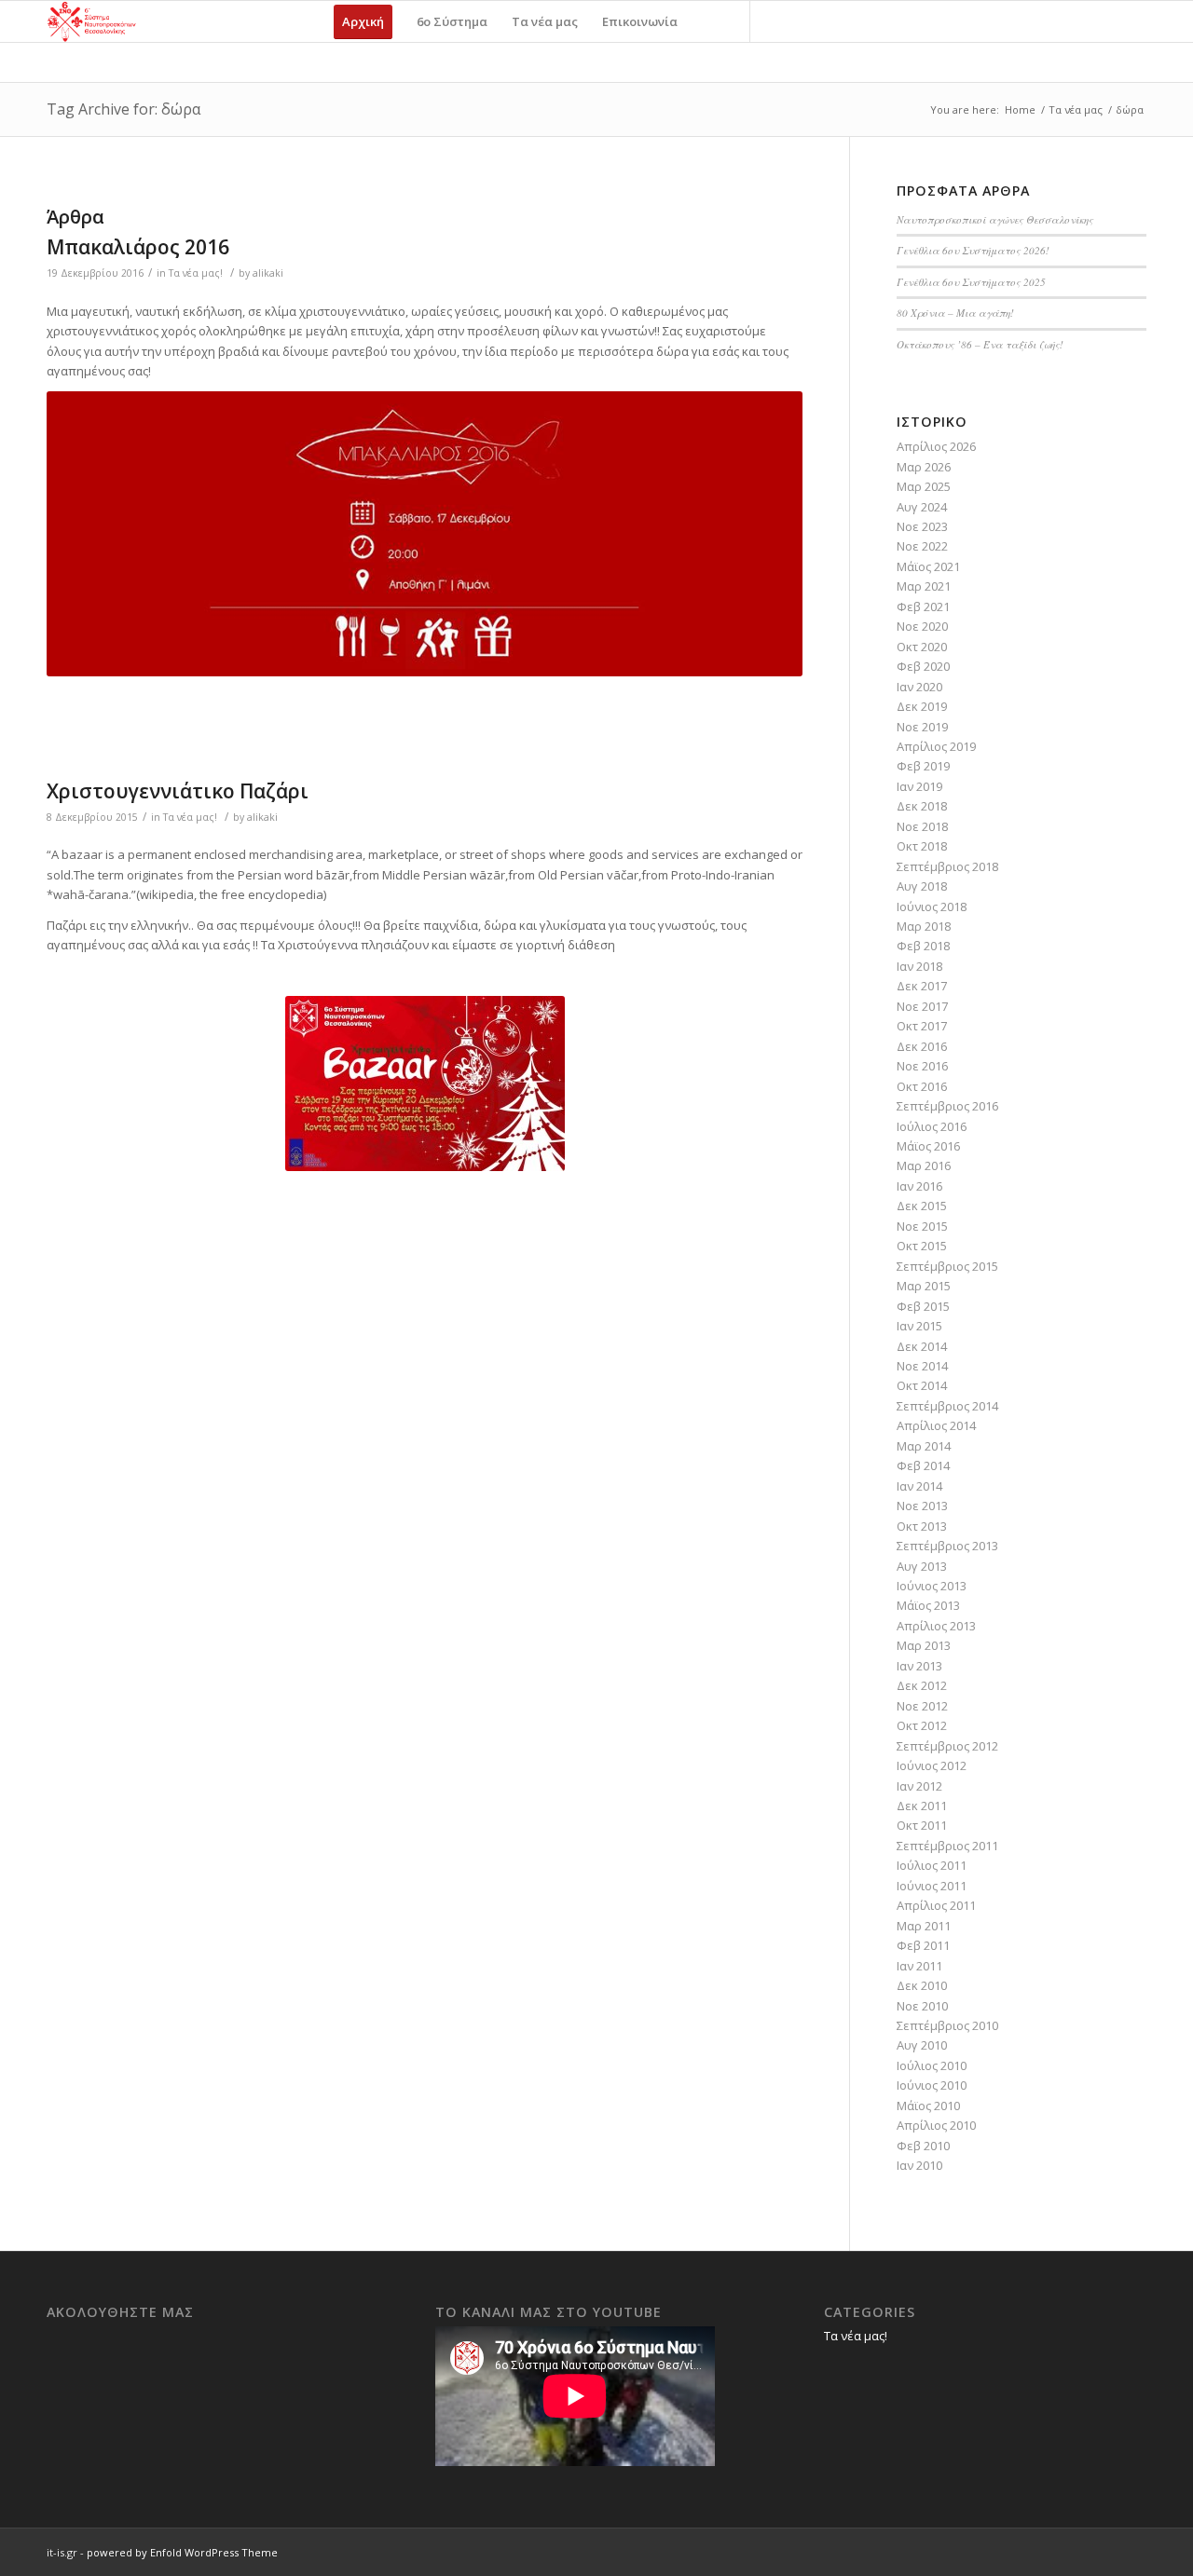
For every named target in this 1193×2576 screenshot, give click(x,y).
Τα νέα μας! (196, 273)
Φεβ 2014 (923, 1465)
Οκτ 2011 (922, 1825)
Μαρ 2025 (924, 486)
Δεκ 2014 (922, 1346)
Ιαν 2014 (919, 1486)
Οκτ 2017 (922, 1026)
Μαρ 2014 (924, 1446)
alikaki (268, 273)
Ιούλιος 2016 (932, 1126)
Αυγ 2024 (922, 507)
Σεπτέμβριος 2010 (947, 2025)
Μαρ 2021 (924, 586)
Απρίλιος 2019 (936, 746)
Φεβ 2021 (923, 607)
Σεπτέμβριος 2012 (947, 1746)
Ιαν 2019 (919, 786)
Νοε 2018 (922, 826)
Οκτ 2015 (922, 1246)
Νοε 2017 (922, 1006)
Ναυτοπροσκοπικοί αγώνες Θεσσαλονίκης (995, 219)
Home (1020, 109)
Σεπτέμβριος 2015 (947, 1266)
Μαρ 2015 (924, 1286)
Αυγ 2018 (922, 886)
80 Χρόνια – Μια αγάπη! (955, 313)
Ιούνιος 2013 (932, 1586)
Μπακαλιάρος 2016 (138, 247)
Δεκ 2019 (922, 706)
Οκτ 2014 (922, 1385)
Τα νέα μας (1076, 109)
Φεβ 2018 (923, 946)
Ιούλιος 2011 (932, 1865)
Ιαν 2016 (919, 1186)
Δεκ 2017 (922, 986)
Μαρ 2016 (924, 1165)
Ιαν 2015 (919, 1326)
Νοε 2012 (922, 1706)
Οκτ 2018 (922, 846)
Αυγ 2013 (922, 1566)
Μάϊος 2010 (928, 2106)
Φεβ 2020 (923, 666)
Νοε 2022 (922, 546)
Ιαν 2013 (919, 1666)
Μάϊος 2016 (928, 1146)
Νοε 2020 (922, 626)
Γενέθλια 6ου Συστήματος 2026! (973, 250)
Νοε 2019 (922, 727)
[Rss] (835, 20)
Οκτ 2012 (922, 1725)
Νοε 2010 (922, 2006)
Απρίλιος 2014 (936, 1425)
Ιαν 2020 (919, 687)
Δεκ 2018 (922, 806)
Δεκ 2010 (922, 1985)
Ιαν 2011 (919, 1966)
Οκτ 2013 (922, 1526)
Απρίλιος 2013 (936, 1626)
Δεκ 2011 (922, 1806)
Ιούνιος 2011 (932, 1886)
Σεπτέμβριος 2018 (947, 866)
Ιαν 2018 (919, 966)
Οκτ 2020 (922, 647)
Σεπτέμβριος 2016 (947, 1106)
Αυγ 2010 (922, 2045)
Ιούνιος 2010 (932, 2085)
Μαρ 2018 (924, 926)
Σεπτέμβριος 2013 (947, 1546)
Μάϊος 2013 (928, 1605)
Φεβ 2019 (923, 766)
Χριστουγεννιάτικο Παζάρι (178, 791)
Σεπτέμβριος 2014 (947, 1406)
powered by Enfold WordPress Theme (182, 2552)
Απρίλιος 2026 (936, 446)
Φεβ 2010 (923, 2146)
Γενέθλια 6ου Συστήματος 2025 (971, 282)
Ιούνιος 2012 (932, 1765)
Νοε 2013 (922, 1506)
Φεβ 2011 (923, 1945)
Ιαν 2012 (919, 1786)
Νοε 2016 (922, 1066)
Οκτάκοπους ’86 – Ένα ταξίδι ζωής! (980, 344)
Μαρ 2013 (924, 1645)
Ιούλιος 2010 (932, 2065)
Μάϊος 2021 (928, 566)
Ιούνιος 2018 (932, 906)
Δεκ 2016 (922, 1046)
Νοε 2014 (922, 1366)
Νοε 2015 (922, 1226)
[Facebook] (779, 20)
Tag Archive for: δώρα (123, 109)
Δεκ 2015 (922, 1206)
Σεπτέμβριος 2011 (947, 1846)
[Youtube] (807, 20)
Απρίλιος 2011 (936, 1905)
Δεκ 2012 (922, 1685)
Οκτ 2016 (922, 1086)
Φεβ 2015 (923, 1306)
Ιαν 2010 (919, 2165)
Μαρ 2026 (924, 467)
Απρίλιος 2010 (936, 2125)
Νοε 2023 (922, 526)
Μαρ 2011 (924, 1926)
